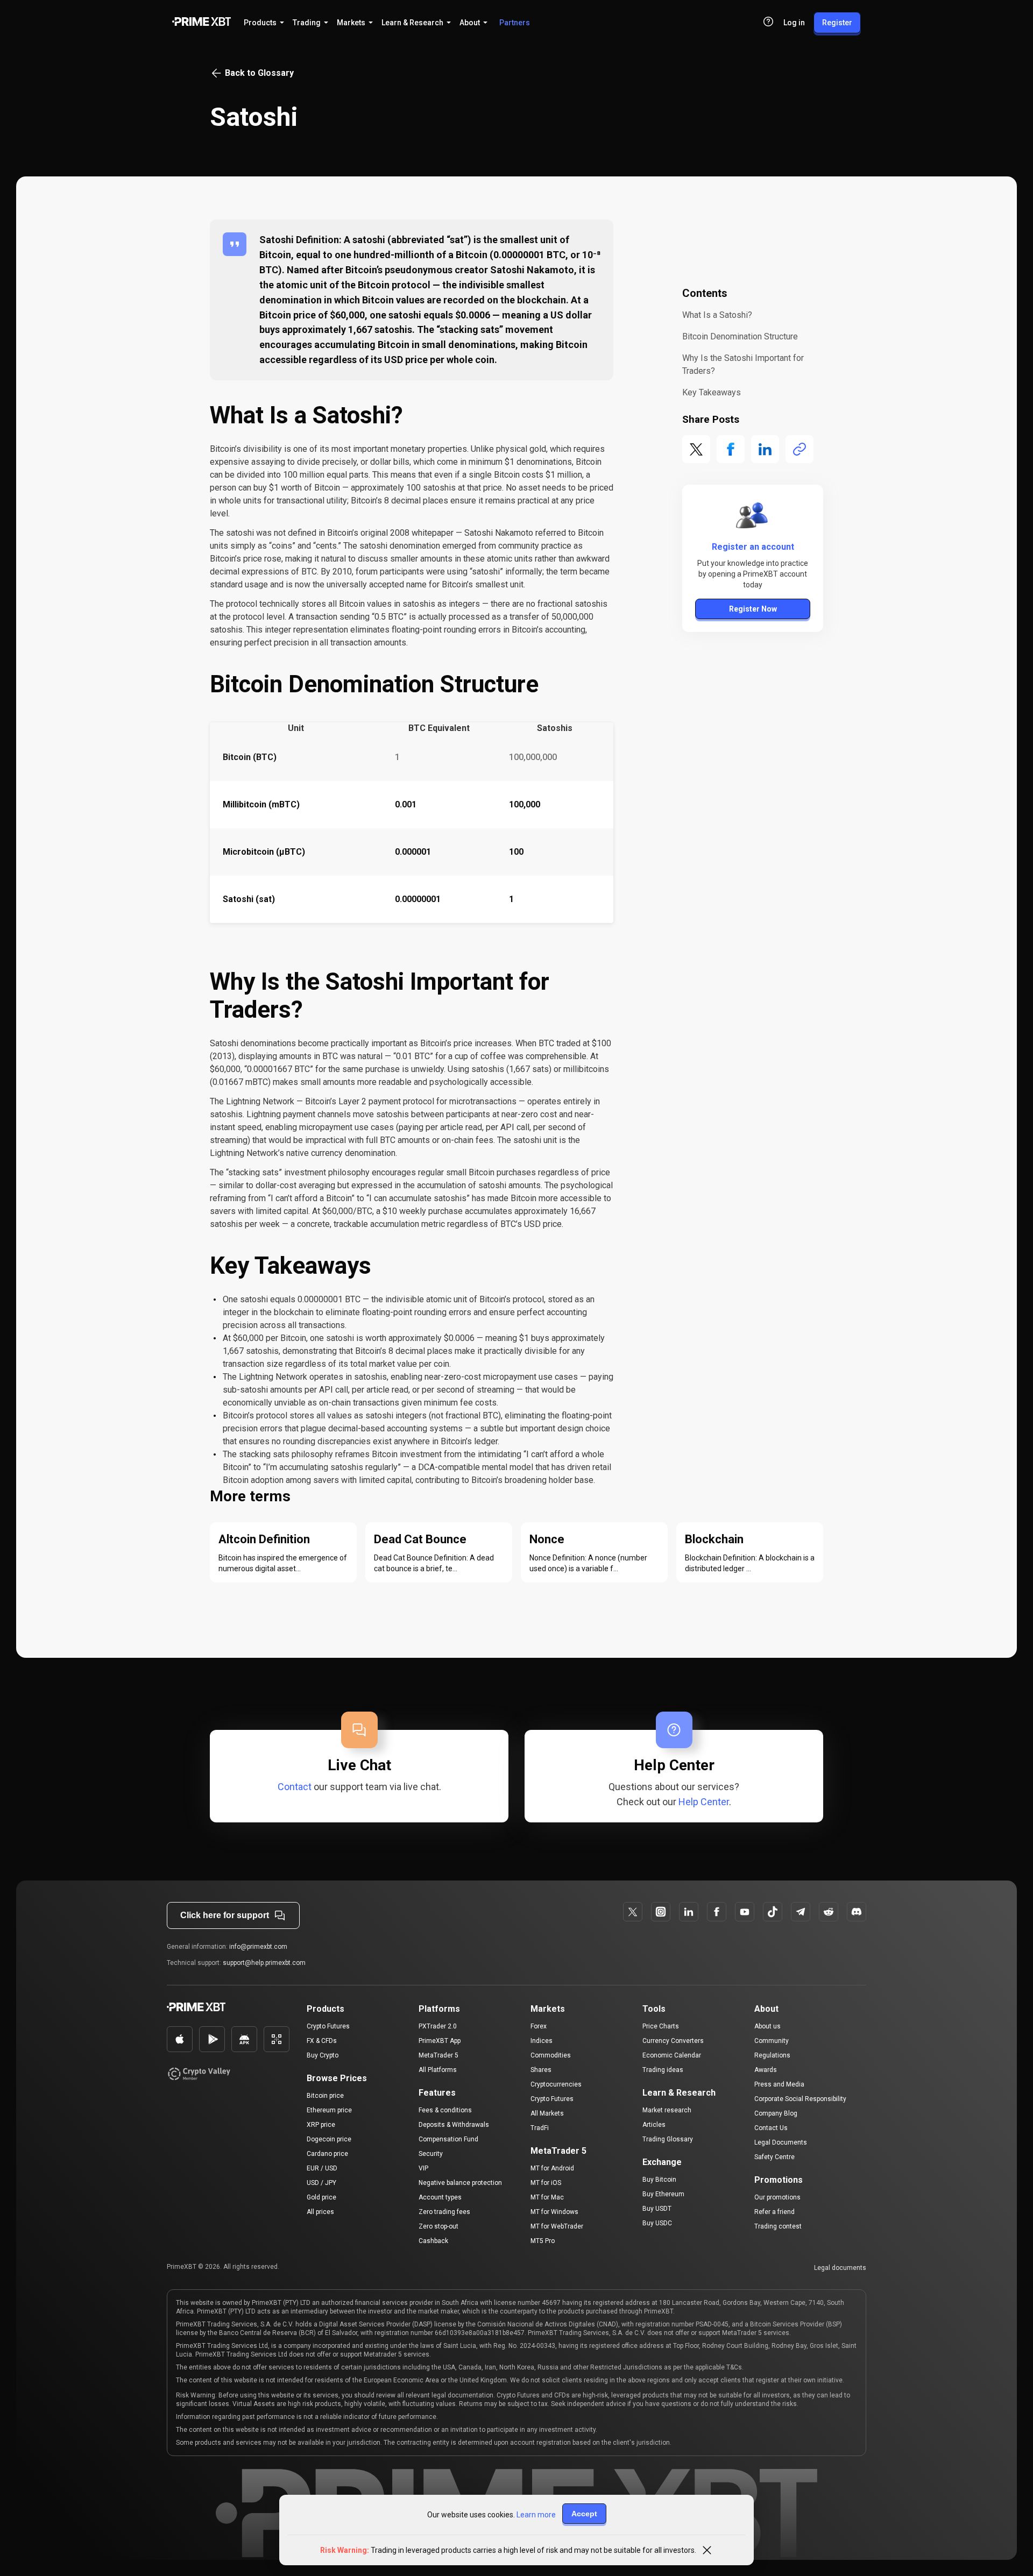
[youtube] (745, 1912)
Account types (440, 2197)
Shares (541, 2070)
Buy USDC (657, 2223)
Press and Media (779, 2084)
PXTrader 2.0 (438, 2026)
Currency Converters (673, 2041)
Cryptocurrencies (556, 2084)
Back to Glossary (259, 73)
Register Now (753, 609)
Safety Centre (774, 2157)
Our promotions (777, 2197)
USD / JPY (321, 2183)
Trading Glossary (668, 2139)
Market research (667, 2110)
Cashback (433, 2241)
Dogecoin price (329, 2139)
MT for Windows (554, 2212)
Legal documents (840, 2268)
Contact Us (771, 2128)
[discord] (857, 1912)
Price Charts (661, 2026)
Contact (295, 1787)
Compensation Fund (448, 2139)
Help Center (704, 1802)
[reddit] (829, 1912)
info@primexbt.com (258, 1947)
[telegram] (801, 1912)
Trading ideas (663, 2070)
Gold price (321, 2197)
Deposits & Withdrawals (454, 2125)
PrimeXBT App (440, 2041)
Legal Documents (781, 2142)
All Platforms (438, 2070)
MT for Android (552, 2168)
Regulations (772, 2055)
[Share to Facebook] (731, 449)
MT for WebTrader (557, 2226)
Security (431, 2154)
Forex (539, 2026)
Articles (654, 2125)
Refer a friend (774, 2212)
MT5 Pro (543, 2241)
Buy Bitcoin (659, 2180)
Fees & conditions (445, 2110)
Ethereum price (329, 2110)
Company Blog (776, 2113)
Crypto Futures (328, 2026)
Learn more (536, 2515)
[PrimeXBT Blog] (228, 2008)
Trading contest (778, 2226)
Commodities (551, 2055)
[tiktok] (773, 1912)
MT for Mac (547, 2197)
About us (767, 2026)
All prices (320, 2212)
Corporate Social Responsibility (800, 2099)
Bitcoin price (325, 2096)
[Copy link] (799, 449)
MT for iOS (546, 2183)
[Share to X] (696, 449)
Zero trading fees (444, 2212)
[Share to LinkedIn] (765, 449)
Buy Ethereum (663, 2194)
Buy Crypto (323, 2055)
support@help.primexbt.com (264, 1963)
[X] (633, 1912)
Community (772, 2041)
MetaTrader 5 (438, 2055)
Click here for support (225, 1915)
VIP (423, 2168)
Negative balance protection (460, 2183)
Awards (766, 2070)
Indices (542, 2041)
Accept (584, 2514)
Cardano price (327, 2154)
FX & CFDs (322, 2041)
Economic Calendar (672, 2055)
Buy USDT (657, 2209)
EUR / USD (322, 2168)
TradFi (540, 2128)
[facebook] (689, 1912)
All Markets (547, 2113)
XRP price (321, 2125)
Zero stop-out (438, 2226)
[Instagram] (661, 1912)
